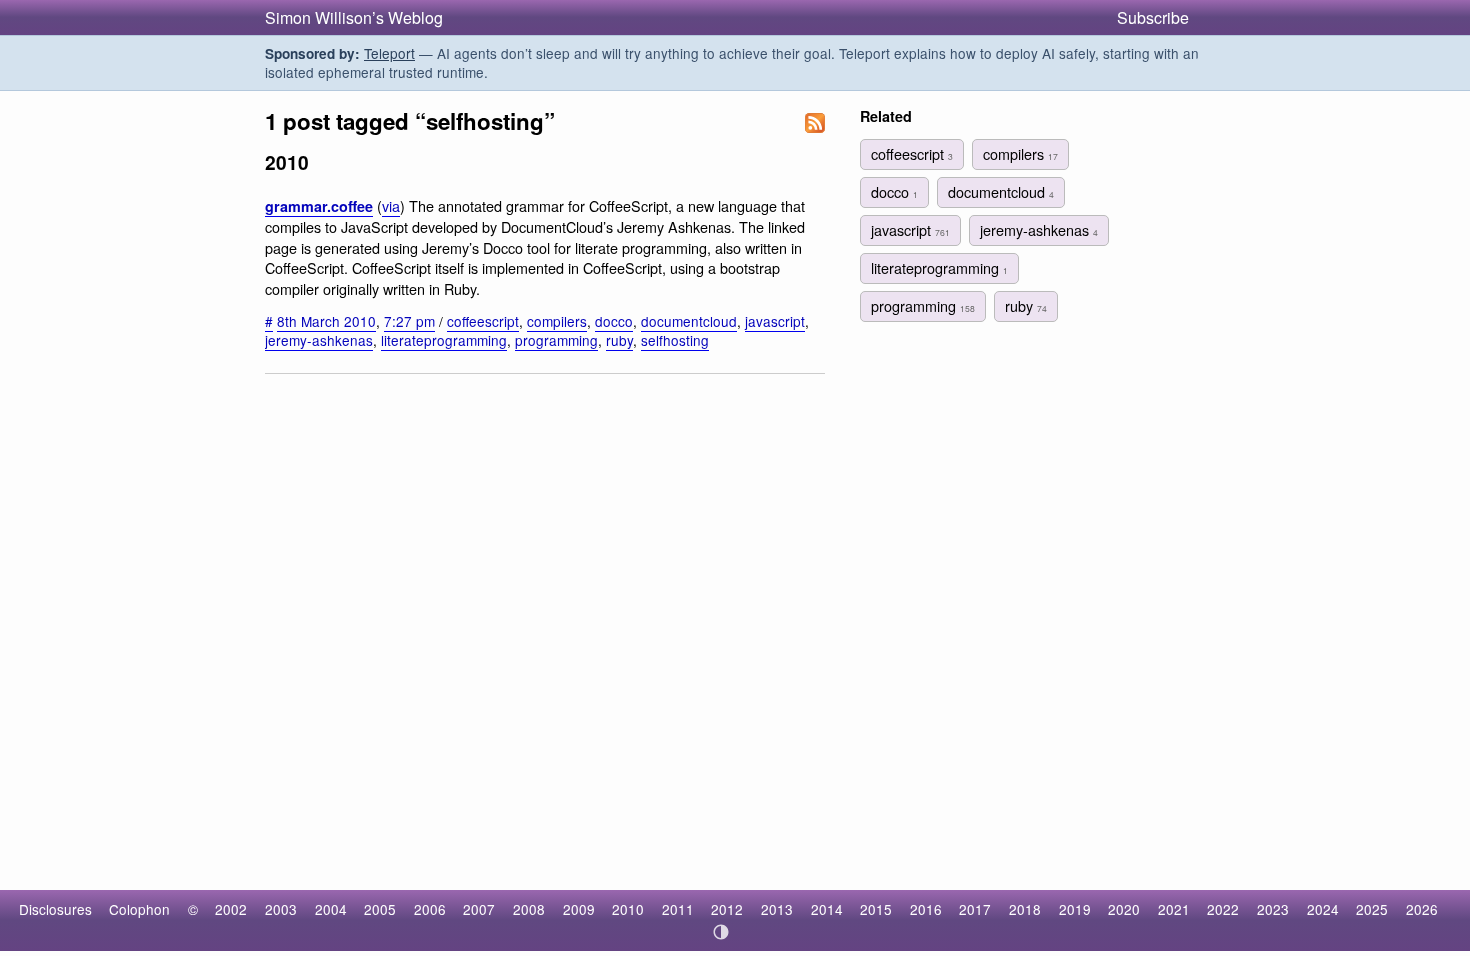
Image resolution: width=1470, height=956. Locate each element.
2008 (529, 909)
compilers (557, 321)
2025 (1372, 909)
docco (614, 321)
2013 (777, 909)
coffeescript (483, 321)
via (391, 205)
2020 (1124, 909)
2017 (975, 909)
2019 (1075, 909)
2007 (479, 909)
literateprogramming (444, 340)
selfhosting (675, 340)
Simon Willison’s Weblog (354, 17)
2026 (1422, 909)
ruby (619, 340)
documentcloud (689, 321)
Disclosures (55, 909)
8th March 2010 (326, 321)
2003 (281, 909)
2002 (231, 909)
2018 (1025, 909)
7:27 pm (409, 321)
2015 (876, 909)
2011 (678, 909)
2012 (727, 909)
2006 (430, 909)
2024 (1323, 909)
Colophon (139, 909)
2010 (628, 909)
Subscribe (1153, 17)
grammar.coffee (319, 206)
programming (556, 340)
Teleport (389, 53)
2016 (926, 909)
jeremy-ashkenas (319, 340)
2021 (1174, 909)
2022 (1223, 909)
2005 (380, 909)
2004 (331, 909)
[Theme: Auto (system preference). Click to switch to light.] (721, 932)
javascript (775, 321)
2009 (579, 909)
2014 (827, 909)
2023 (1273, 909)
